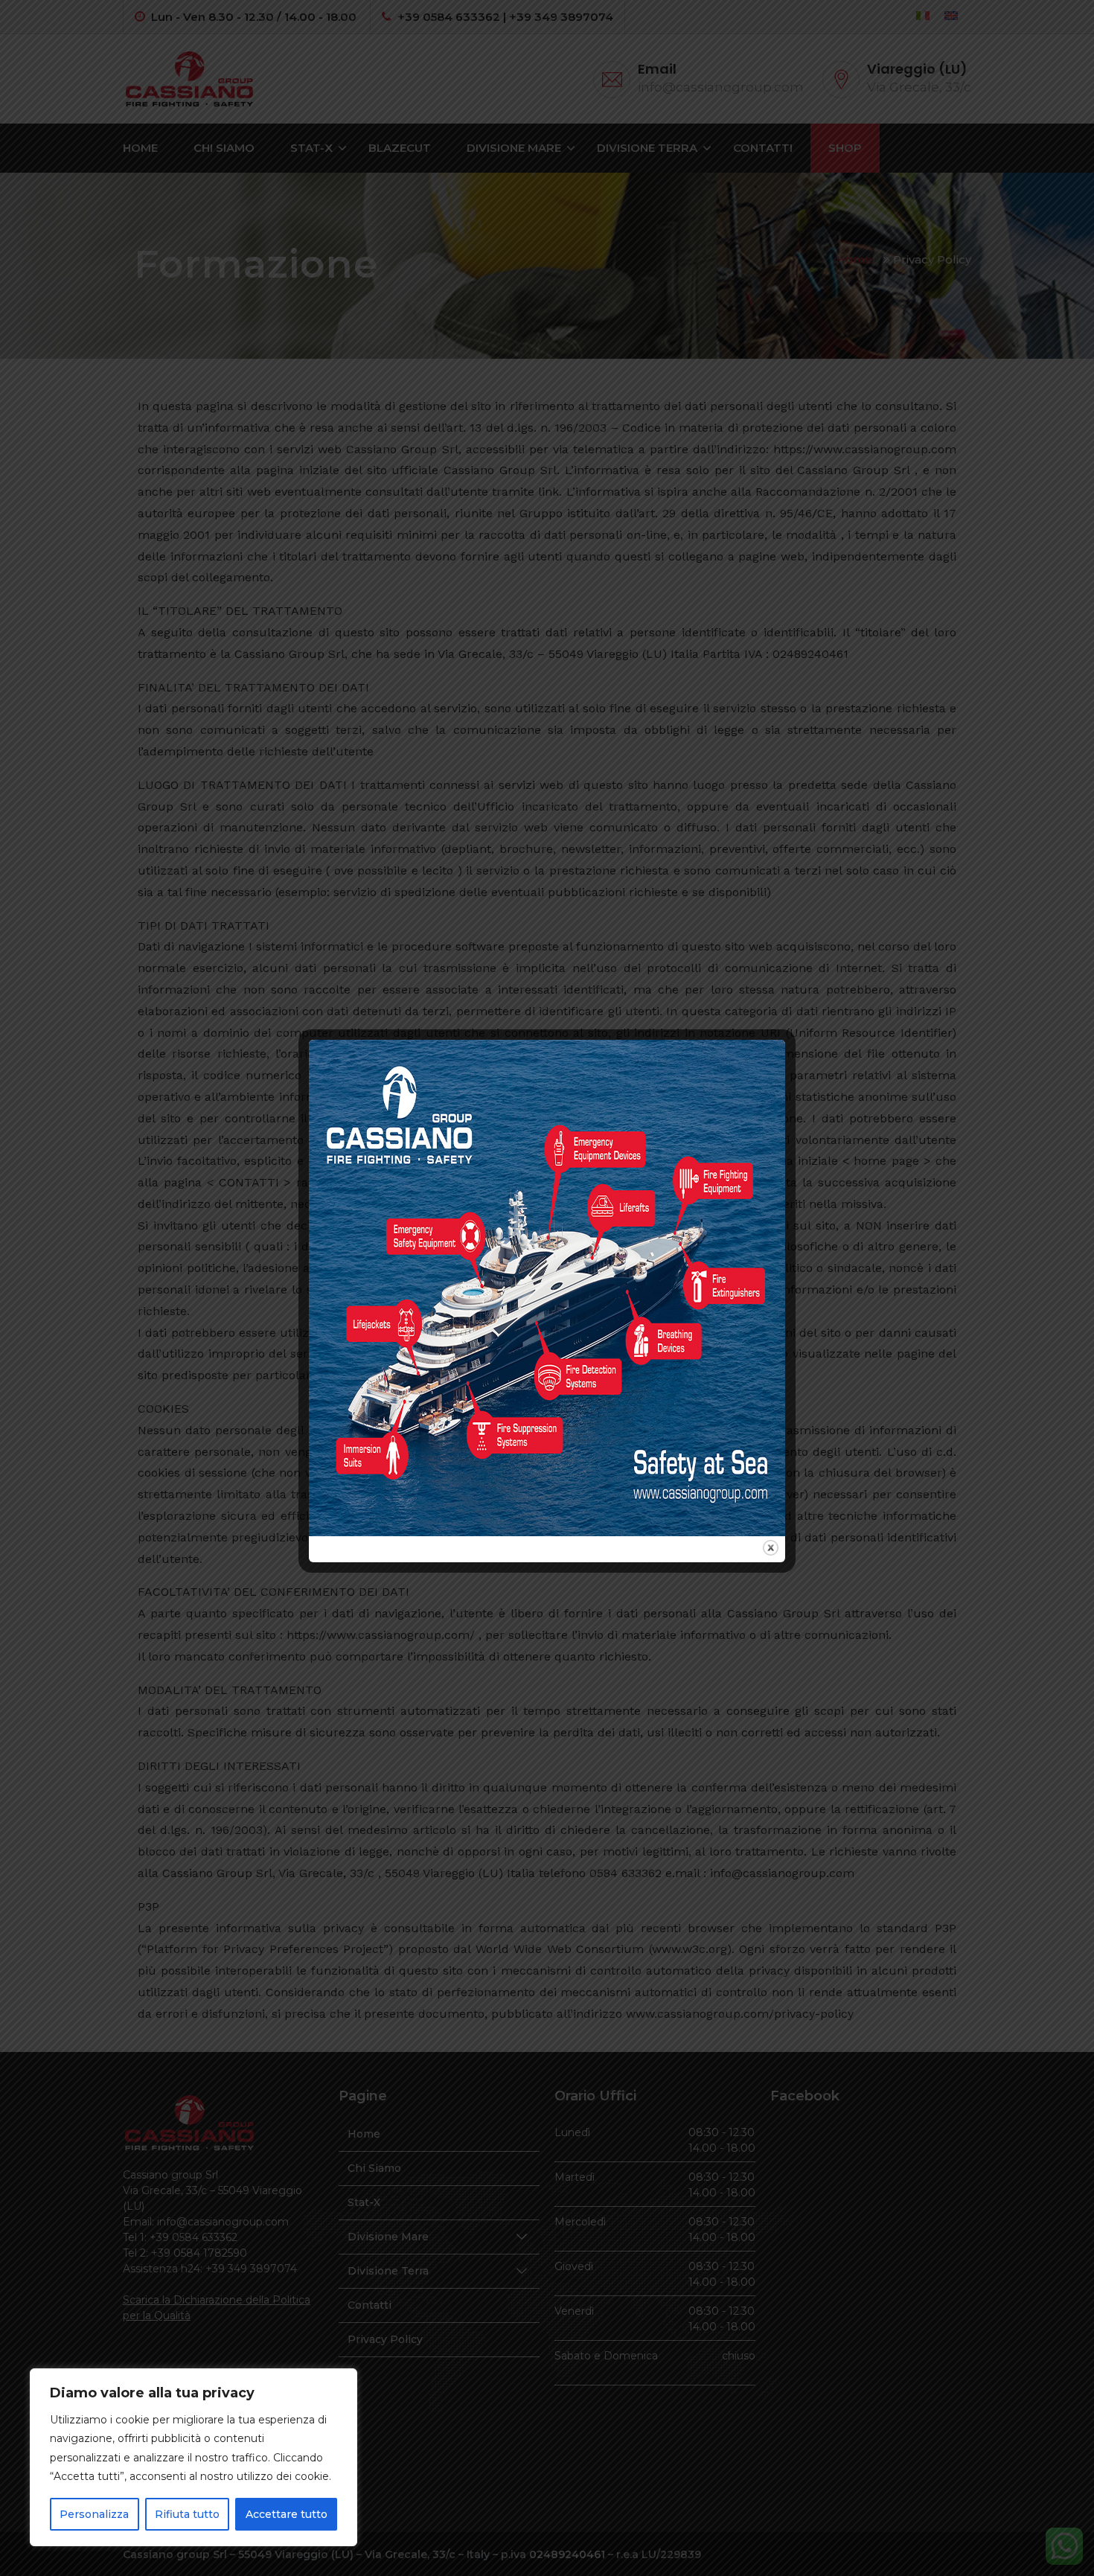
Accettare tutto (287, 2514)
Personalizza (94, 2514)
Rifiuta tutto (187, 2514)
